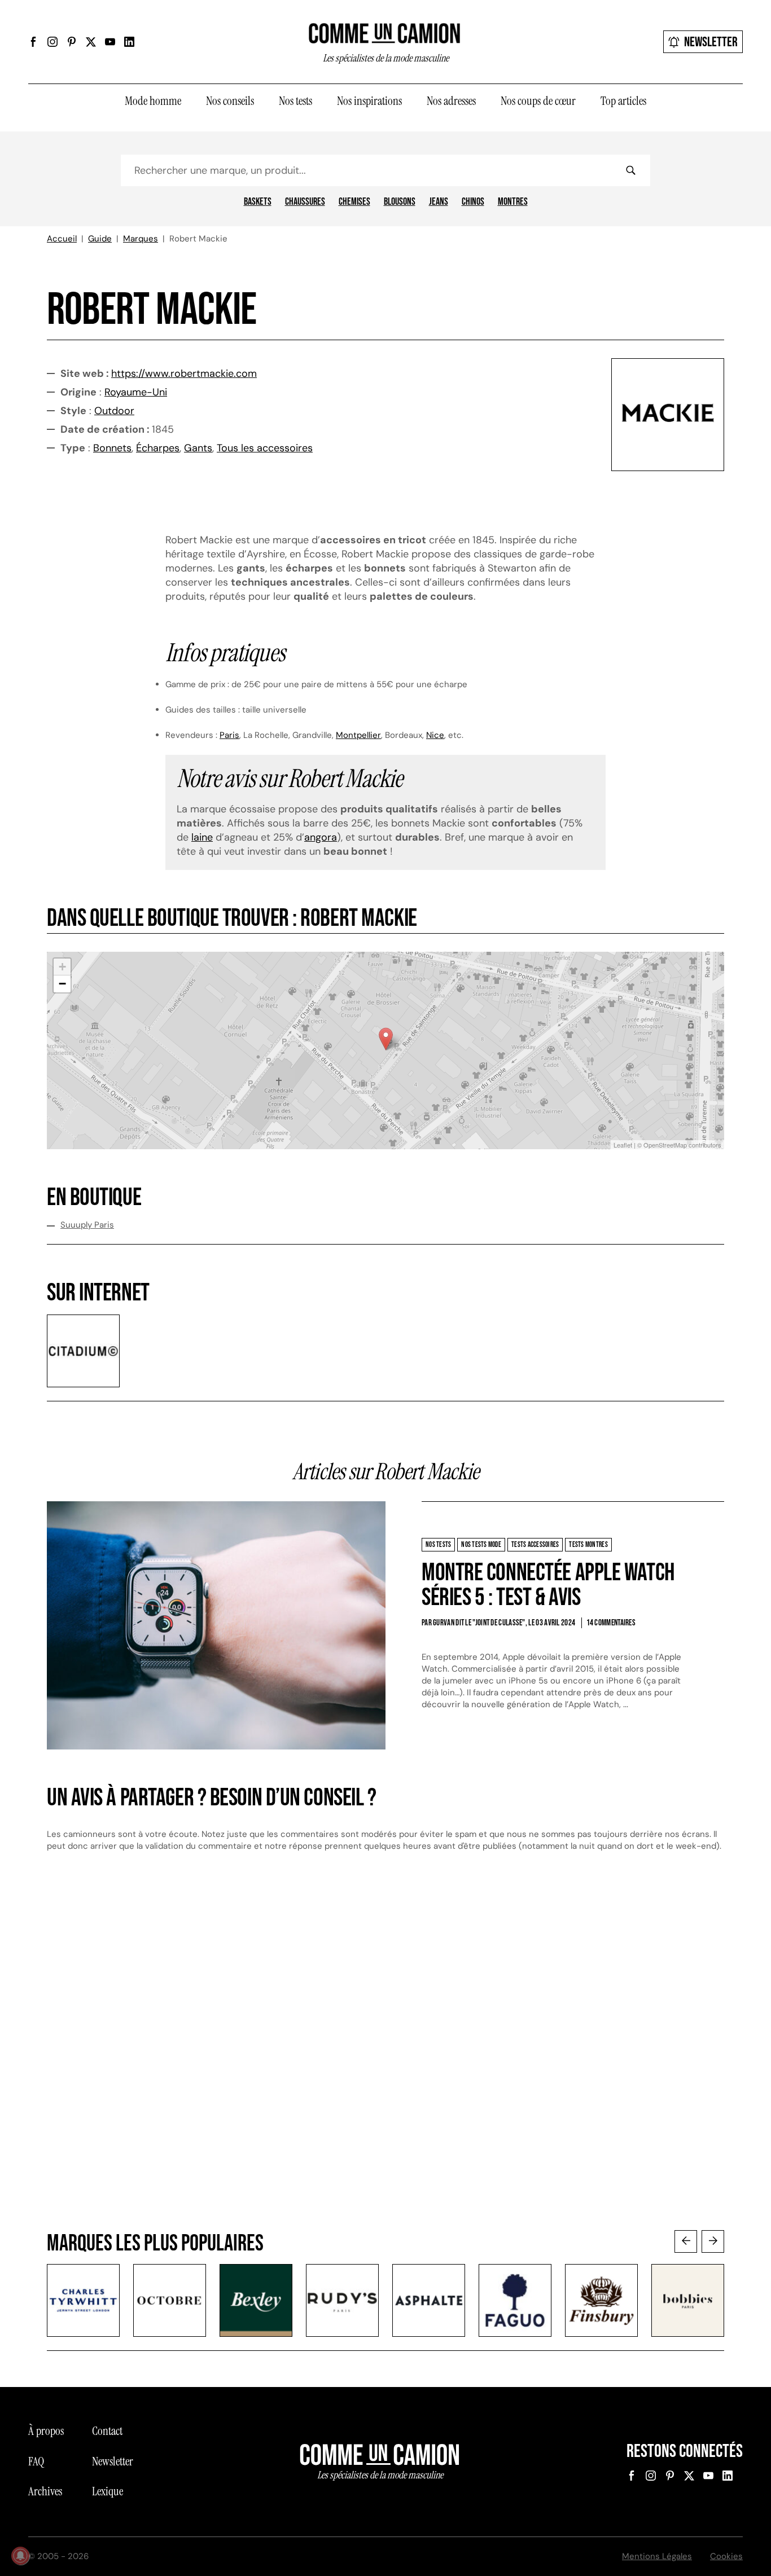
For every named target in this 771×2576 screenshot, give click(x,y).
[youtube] (110, 42)
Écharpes (158, 448)
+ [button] (62, 967)
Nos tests (295, 101)
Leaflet (623, 1145)
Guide (100, 239)
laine (202, 837)
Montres (513, 202)
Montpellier (358, 735)
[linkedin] (129, 42)
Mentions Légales (657, 2556)
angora (321, 837)
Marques (141, 239)
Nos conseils (230, 101)
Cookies (726, 2556)
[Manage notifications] (20, 2556)
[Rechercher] (630, 170)
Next (713, 2241)
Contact (107, 2431)
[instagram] (52, 42)
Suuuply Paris (87, 1225)
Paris (229, 735)
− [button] (62, 984)
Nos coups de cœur (538, 101)
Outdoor (114, 411)
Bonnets (112, 448)
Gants (198, 448)
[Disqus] (385, 2052)
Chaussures (305, 202)
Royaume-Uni (136, 392)
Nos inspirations (369, 101)
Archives (45, 2491)
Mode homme (153, 101)
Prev (686, 2241)
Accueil (62, 239)
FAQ (36, 2461)
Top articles (623, 101)
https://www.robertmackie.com (184, 373)
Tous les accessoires (265, 448)
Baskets (258, 202)
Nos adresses (451, 101)
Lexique (108, 2491)
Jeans (439, 202)
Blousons (400, 202)
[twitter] (91, 42)
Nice (435, 735)
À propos (46, 2431)
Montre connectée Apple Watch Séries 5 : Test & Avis (548, 1585)
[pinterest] (72, 42)
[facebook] (33, 42)
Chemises (354, 202)
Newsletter (711, 42)
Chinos (473, 202)
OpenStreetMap (665, 1145)
